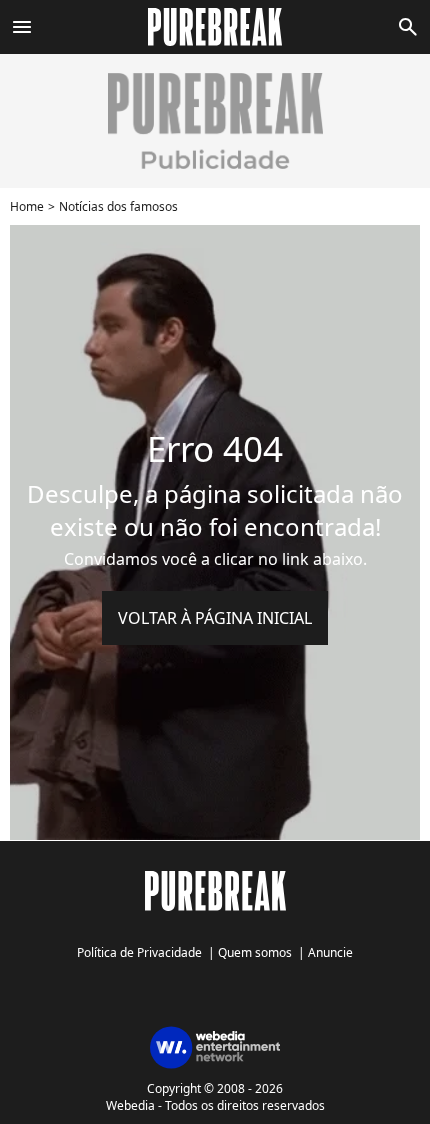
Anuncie (330, 952)
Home (27, 206)
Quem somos (255, 952)
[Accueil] (215, 27)
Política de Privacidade (139, 952)
